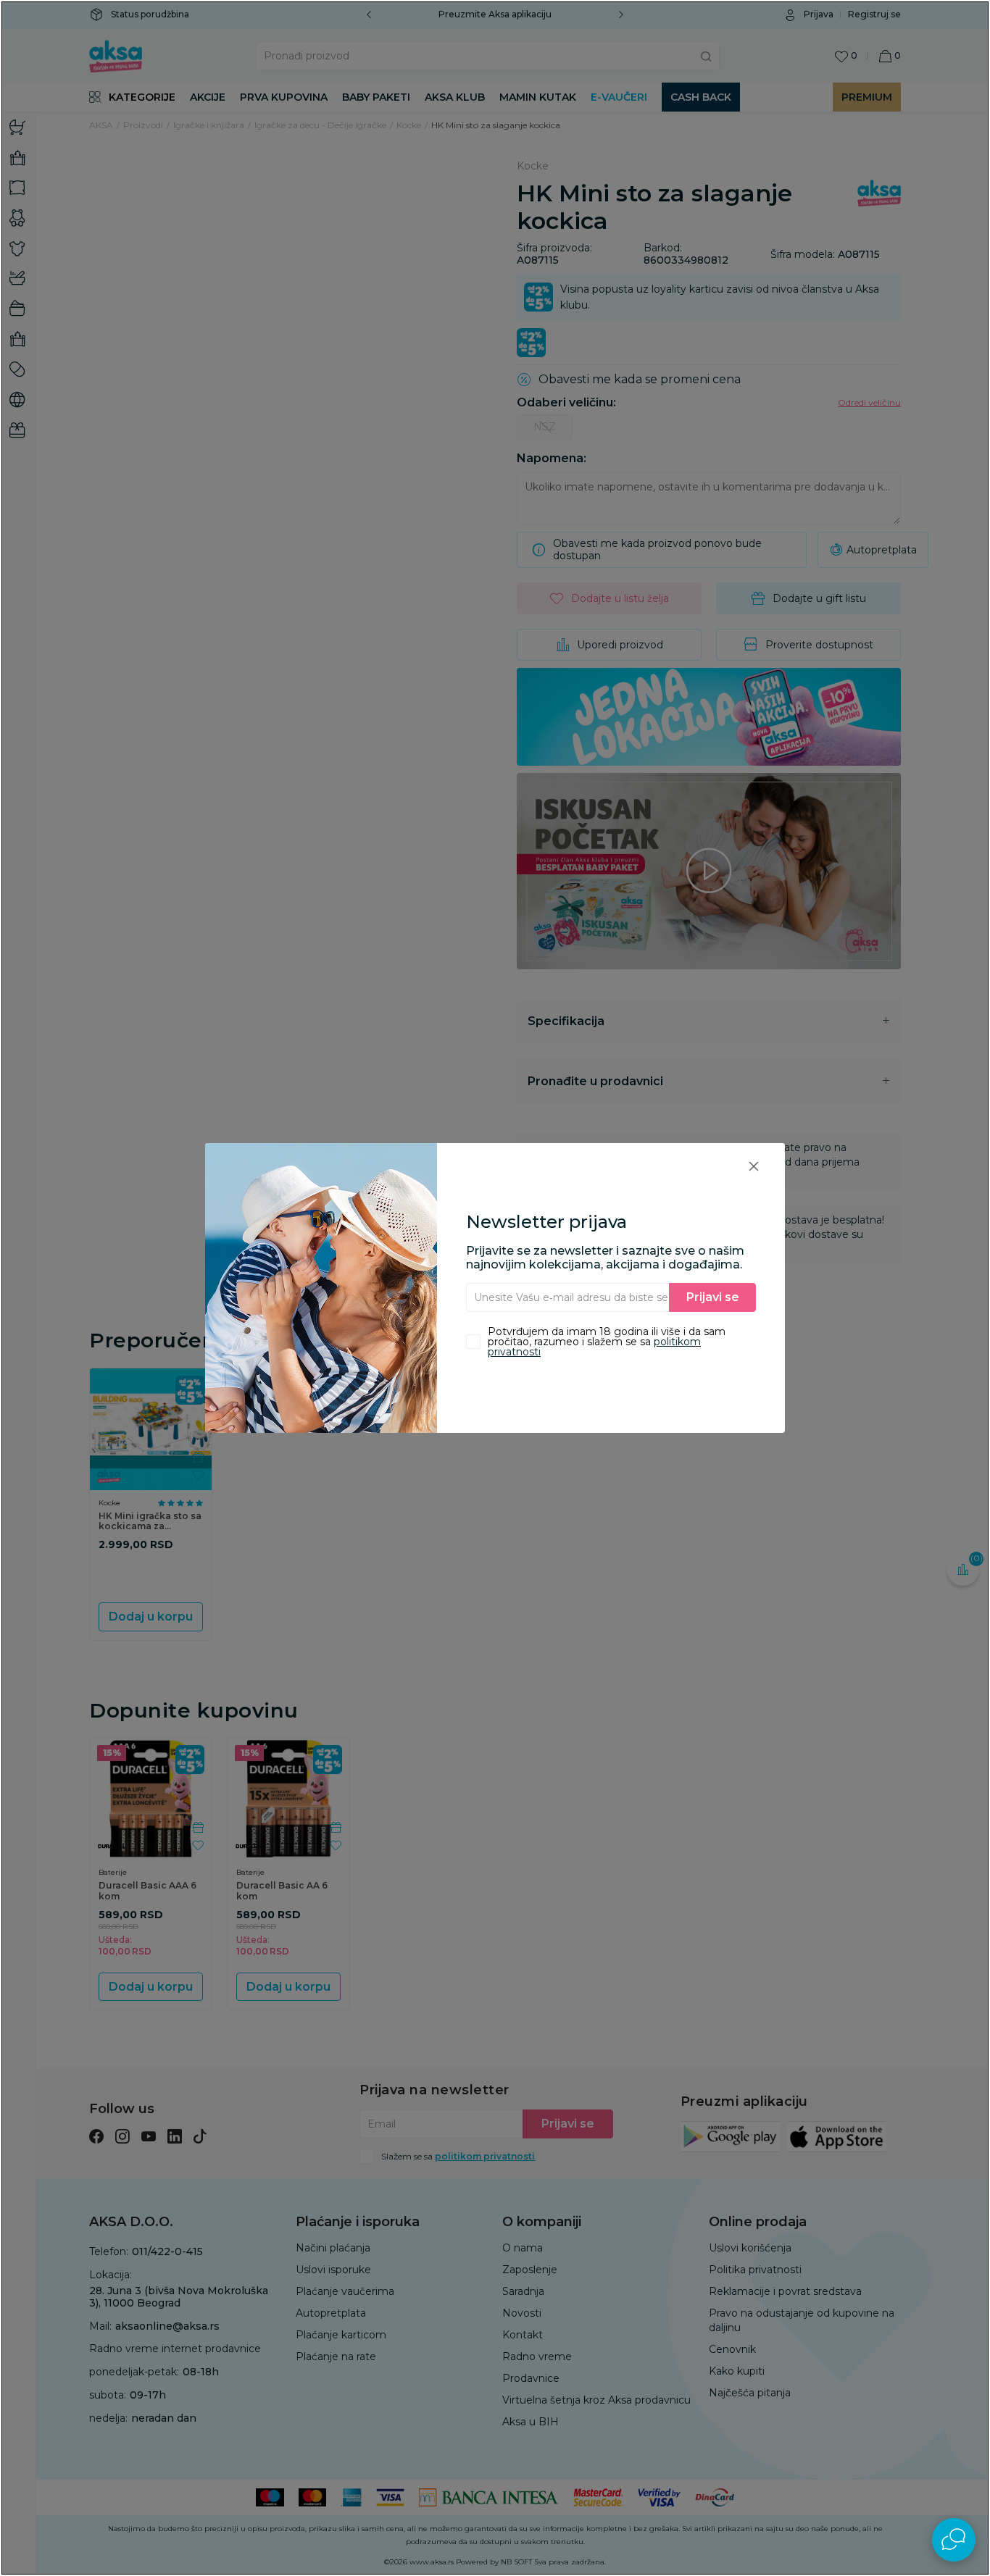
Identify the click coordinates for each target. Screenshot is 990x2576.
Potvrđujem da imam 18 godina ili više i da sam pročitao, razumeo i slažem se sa (607, 1342)
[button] (754, 1166)
